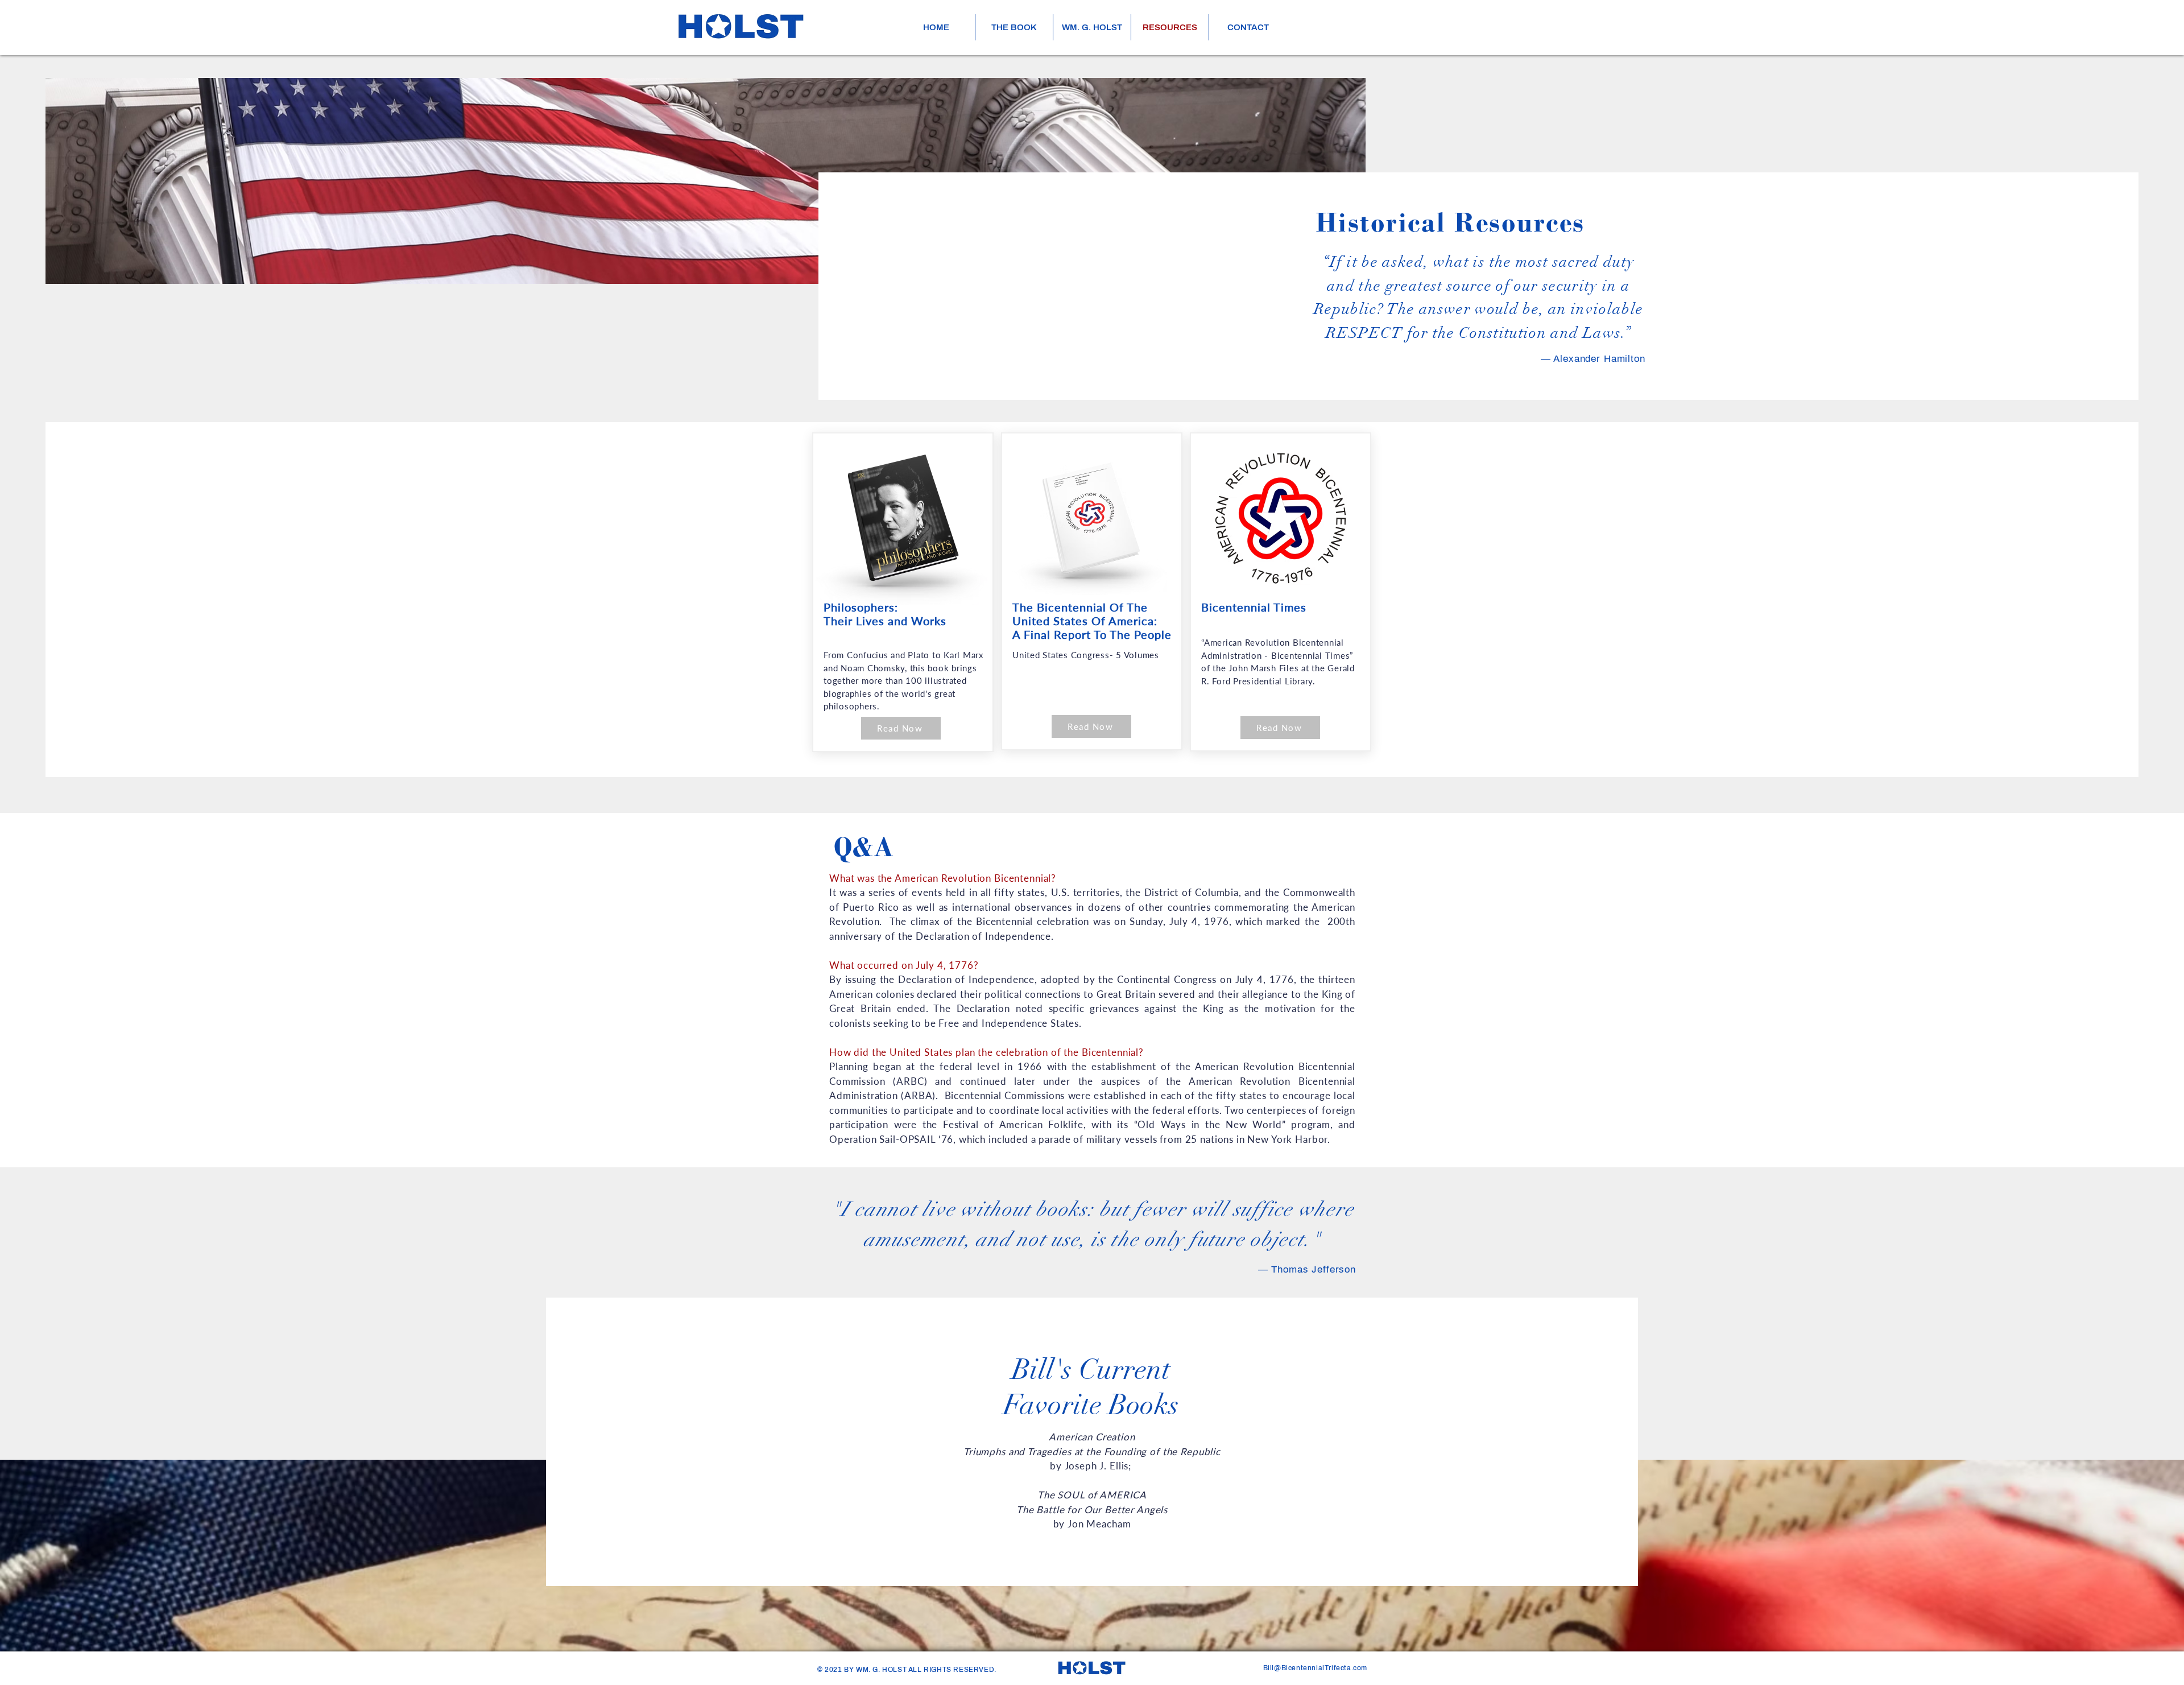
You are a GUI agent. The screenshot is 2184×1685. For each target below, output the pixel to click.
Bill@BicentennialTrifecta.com (1315, 1668)
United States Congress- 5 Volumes (1086, 655)
